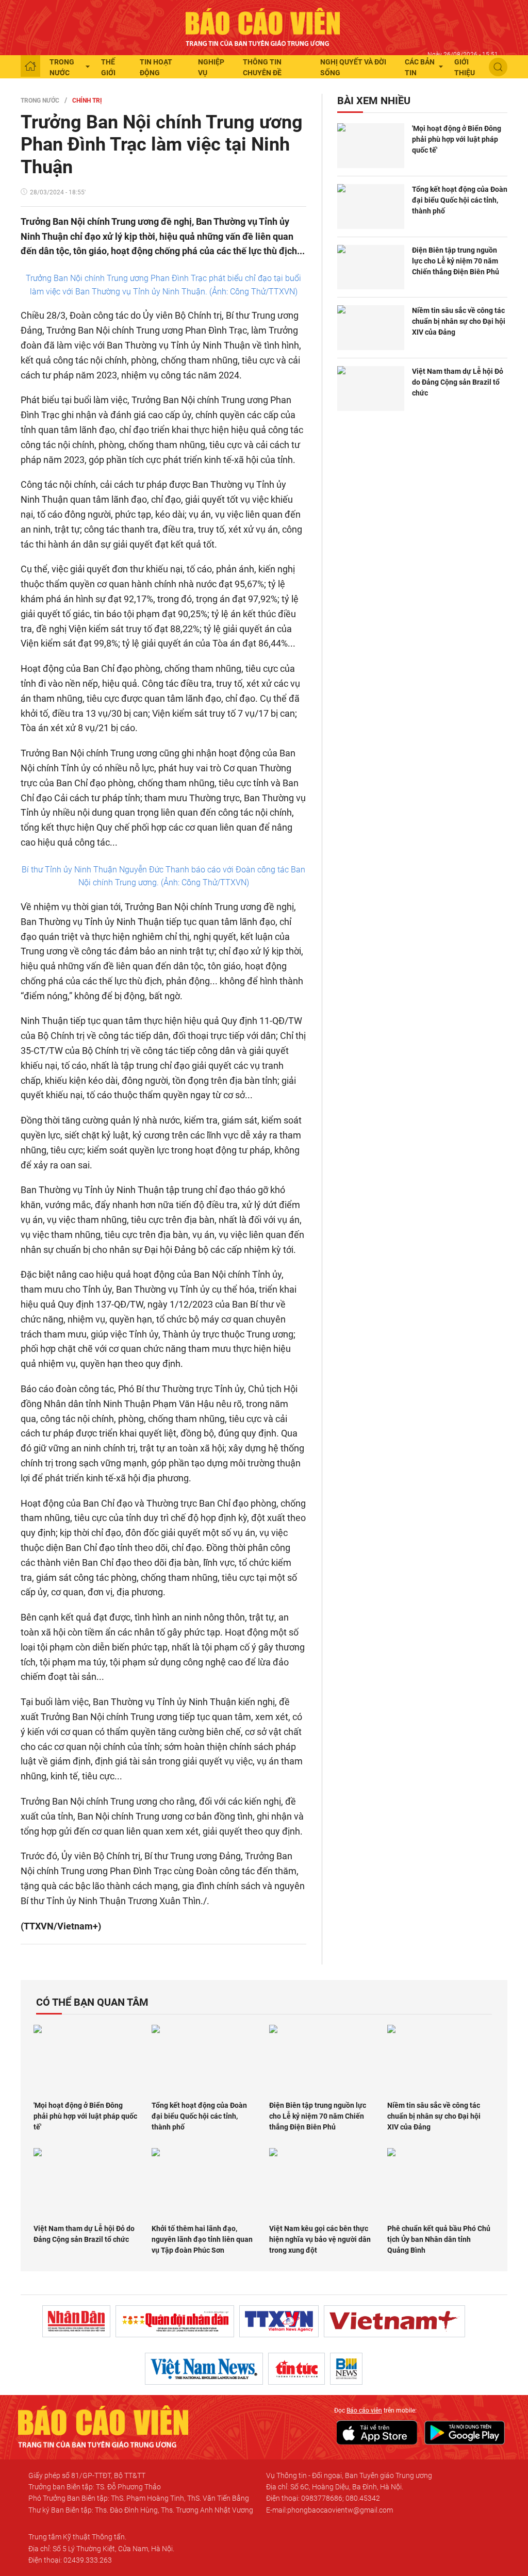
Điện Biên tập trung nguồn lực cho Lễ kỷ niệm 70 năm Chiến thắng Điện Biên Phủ (456, 261)
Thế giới (108, 67)
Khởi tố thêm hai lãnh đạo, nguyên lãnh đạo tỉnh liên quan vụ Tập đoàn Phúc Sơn (202, 2239)
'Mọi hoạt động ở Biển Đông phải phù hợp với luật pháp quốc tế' (457, 139)
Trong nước (62, 67)
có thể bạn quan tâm (92, 2002)
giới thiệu (465, 67)
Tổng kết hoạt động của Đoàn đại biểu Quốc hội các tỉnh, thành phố (460, 200)
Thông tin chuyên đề (262, 67)
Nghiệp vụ (211, 67)
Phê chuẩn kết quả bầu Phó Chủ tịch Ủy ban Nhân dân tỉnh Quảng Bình (439, 2239)
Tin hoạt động (156, 67)
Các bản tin (420, 67)
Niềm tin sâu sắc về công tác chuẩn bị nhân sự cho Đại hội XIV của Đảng (459, 321)
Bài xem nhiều (374, 101)
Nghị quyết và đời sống (353, 67)
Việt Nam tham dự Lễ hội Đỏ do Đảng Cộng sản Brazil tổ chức (458, 382)
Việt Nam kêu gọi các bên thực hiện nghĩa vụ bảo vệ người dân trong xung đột (320, 2239)
